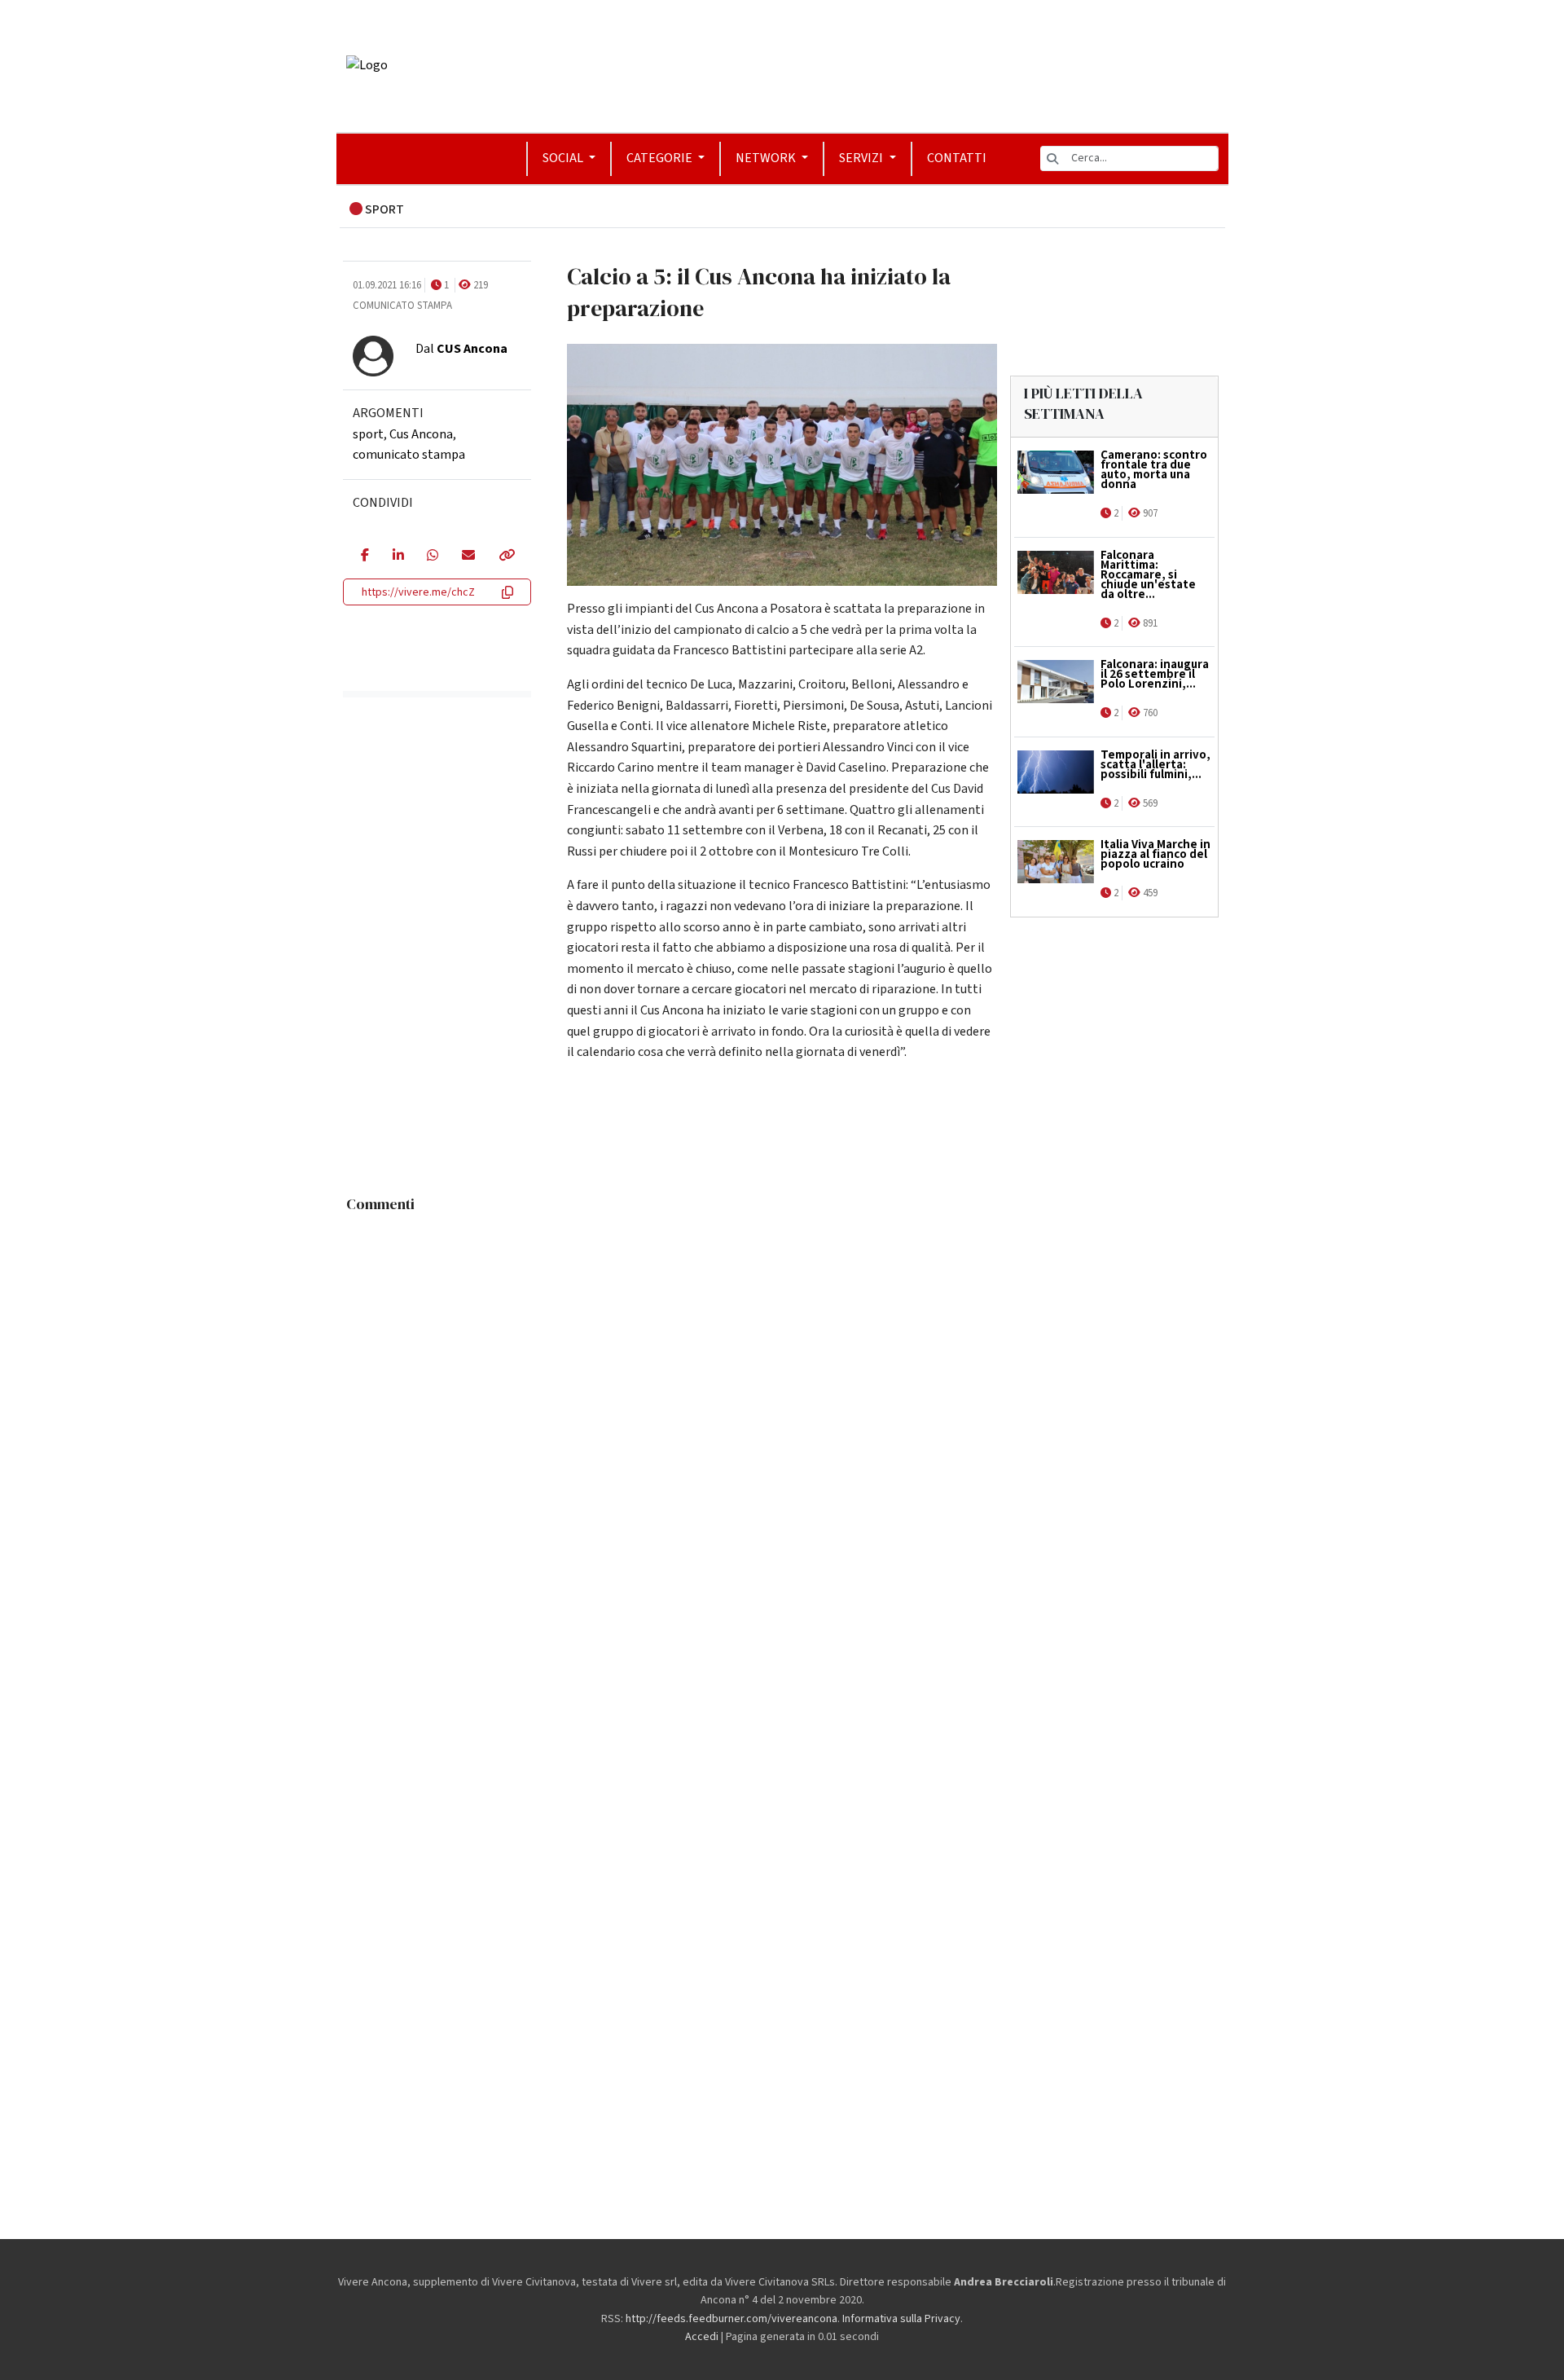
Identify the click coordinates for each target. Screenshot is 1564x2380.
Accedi (702, 2337)
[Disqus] (782, 1424)
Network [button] (767, 158)
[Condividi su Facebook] (365, 557)
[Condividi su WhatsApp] (432, 557)
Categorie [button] (661, 158)
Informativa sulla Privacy (901, 2319)
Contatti (957, 158)
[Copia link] (506, 557)
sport (368, 434)
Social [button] (564, 158)
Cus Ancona (421, 434)
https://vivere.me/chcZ (418, 592)
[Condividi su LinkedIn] (398, 557)
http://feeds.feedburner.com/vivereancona (731, 2319)
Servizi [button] (862, 158)
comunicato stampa (409, 455)
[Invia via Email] (468, 557)
